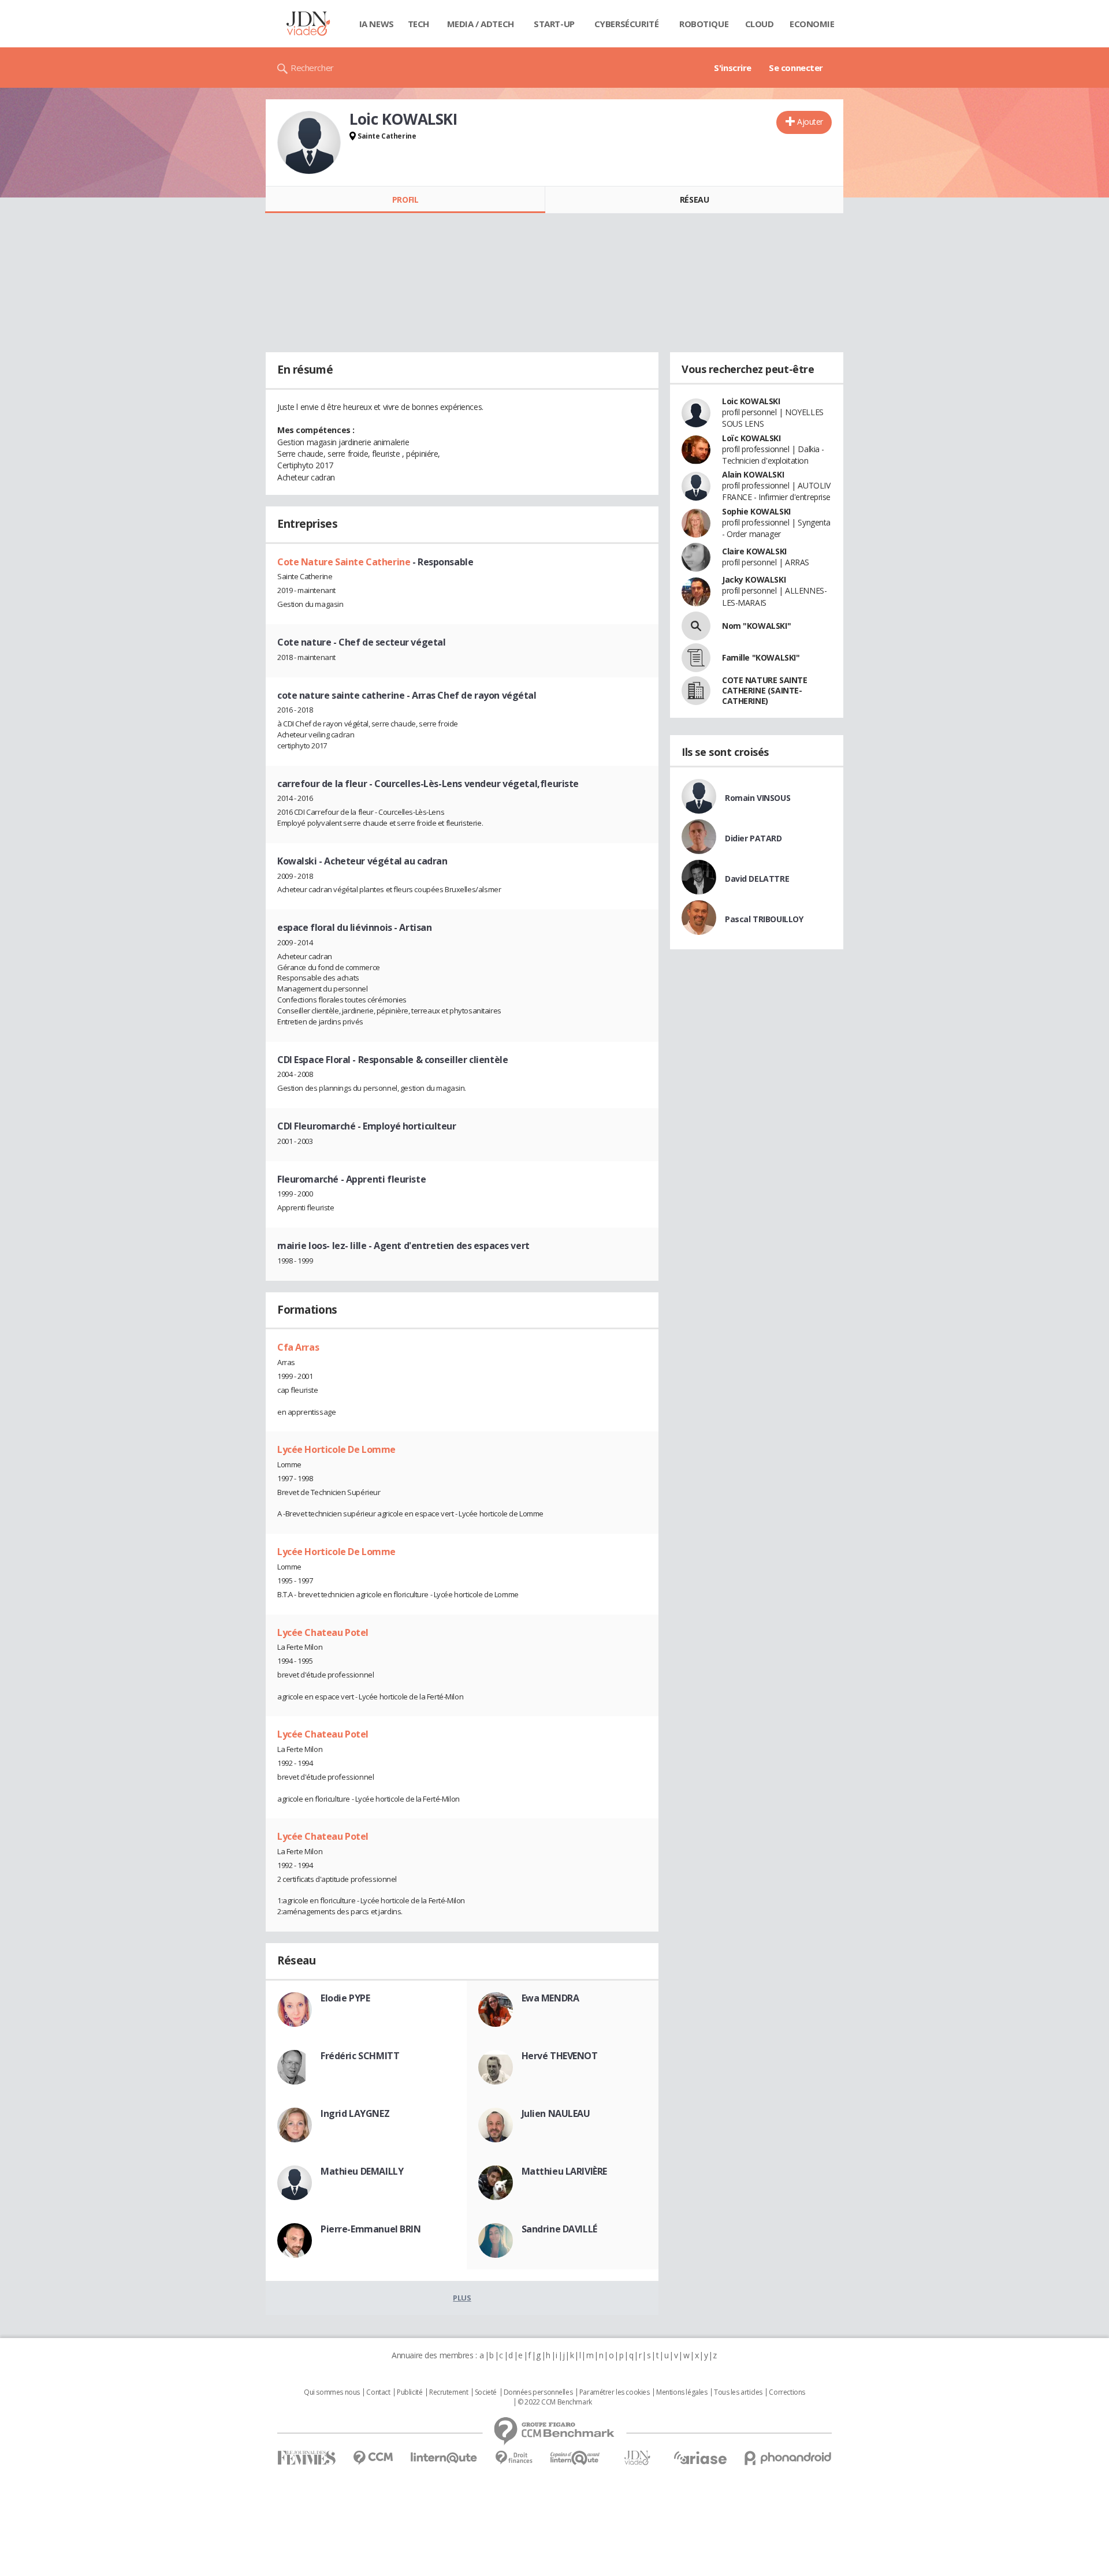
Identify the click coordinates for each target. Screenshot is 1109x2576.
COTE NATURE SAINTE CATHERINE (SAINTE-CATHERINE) (764, 690)
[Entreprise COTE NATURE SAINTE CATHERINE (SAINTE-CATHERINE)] (696, 691)
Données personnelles (538, 2392)
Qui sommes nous (332, 2392)
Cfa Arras (298, 1347)
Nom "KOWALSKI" (756, 626)
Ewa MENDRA (550, 1998)
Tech (418, 24)
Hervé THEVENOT (560, 2056)
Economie (812, 24)
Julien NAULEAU (556, 2113)
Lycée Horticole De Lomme (336, 1449)
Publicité (410, 2392)
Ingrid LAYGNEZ (355, 2113)
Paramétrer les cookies (615, 2392)
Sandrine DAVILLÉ (559, 2229)
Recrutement (449, 2392)
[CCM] (373, 2458)
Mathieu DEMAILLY (362, 2171)
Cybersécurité (627, 24)
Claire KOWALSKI (754, 551)
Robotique (704, 24)
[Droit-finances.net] (514, 2458)
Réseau (694, 200)
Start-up (554, 24)
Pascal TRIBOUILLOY (764, 919)
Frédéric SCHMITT (360, 2056)
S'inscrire (733, 68)
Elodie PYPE (345, 1998)
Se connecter (796, 68)
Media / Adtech (481, 24)
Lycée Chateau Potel (323, 1632)
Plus (462, 2298)
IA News (377, 24)
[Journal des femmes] (306, 2458)
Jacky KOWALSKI (754, 579)
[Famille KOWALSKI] (696, 658)
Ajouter (810, 122)
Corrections (787, 2392)
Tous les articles (738, 2392)
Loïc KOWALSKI (751, 438)
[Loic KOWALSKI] (309, 143)
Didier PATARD (753, 838)
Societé (486, 2392)
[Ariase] (700, 2458)
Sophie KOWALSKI (756, 511)
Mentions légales (682, 2392)
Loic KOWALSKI (751, 401)
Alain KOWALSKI (753, 474)
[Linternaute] (444, 2458)
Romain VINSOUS (758, 798)
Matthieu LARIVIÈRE (564, 2171)
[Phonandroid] (788, 2458)
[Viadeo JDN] (637, 2458)
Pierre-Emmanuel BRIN (371, 2229)
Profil (405, 200)
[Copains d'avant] (576, 2458)
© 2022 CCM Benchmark (555, 2402)
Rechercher (312, 68)
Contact (378, 2392)
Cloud (760, 24)
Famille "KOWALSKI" (761, 657)
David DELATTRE (757, 879)
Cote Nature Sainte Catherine (345, 562)
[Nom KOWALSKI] (696, 626)
